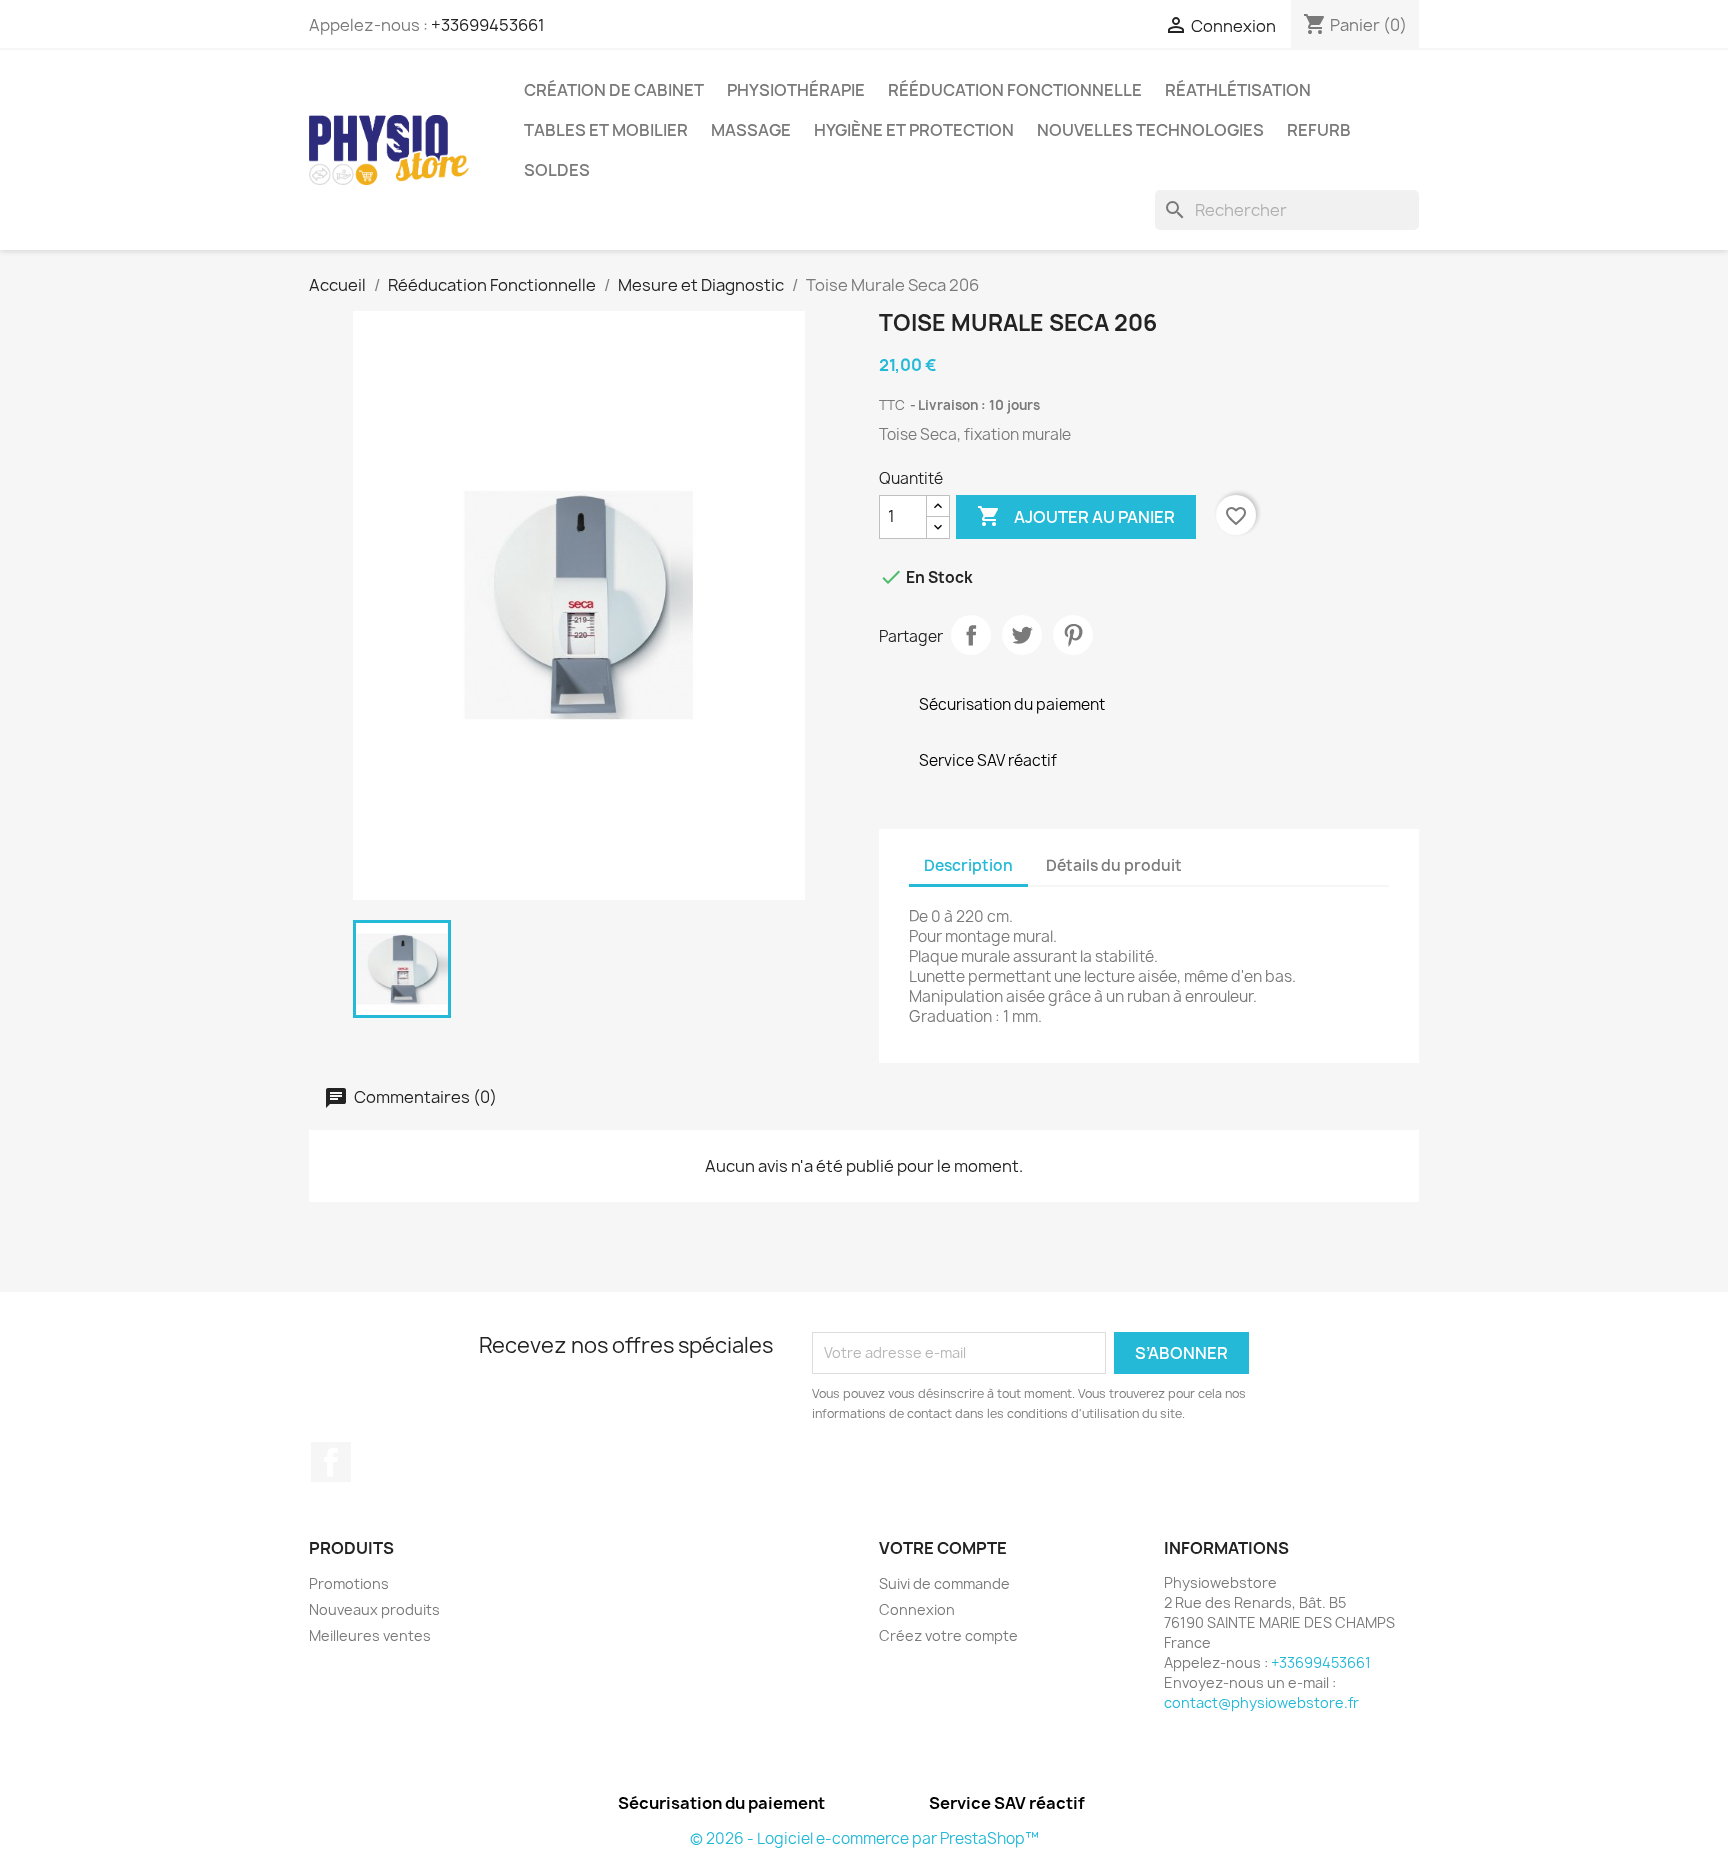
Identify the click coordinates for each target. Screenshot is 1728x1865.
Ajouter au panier (1076, 516)
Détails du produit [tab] (1114, 865)
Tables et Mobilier (606, 130)
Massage (751, 130)
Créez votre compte (948, 1635)
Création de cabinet (614, 90)
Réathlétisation (1238, 90)
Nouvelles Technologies (1150, 130)
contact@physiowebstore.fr (1261, 1702)
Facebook (331, 1462)
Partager (971, 635)
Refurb (1319, 130)
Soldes (557, 170)
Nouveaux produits (374, 1609)
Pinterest (1073, 635)
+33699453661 (488, 25)
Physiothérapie (796, 90)
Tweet (1022, 635)
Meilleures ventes (370, 1635)
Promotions (349, 1583)
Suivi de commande (944, 1583)
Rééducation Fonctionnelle (1015, 90)
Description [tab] (968, 865)
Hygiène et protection (914, 130)
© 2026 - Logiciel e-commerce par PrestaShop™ (864, 1838)
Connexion (917, 1609)
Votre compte (943, 1548)
